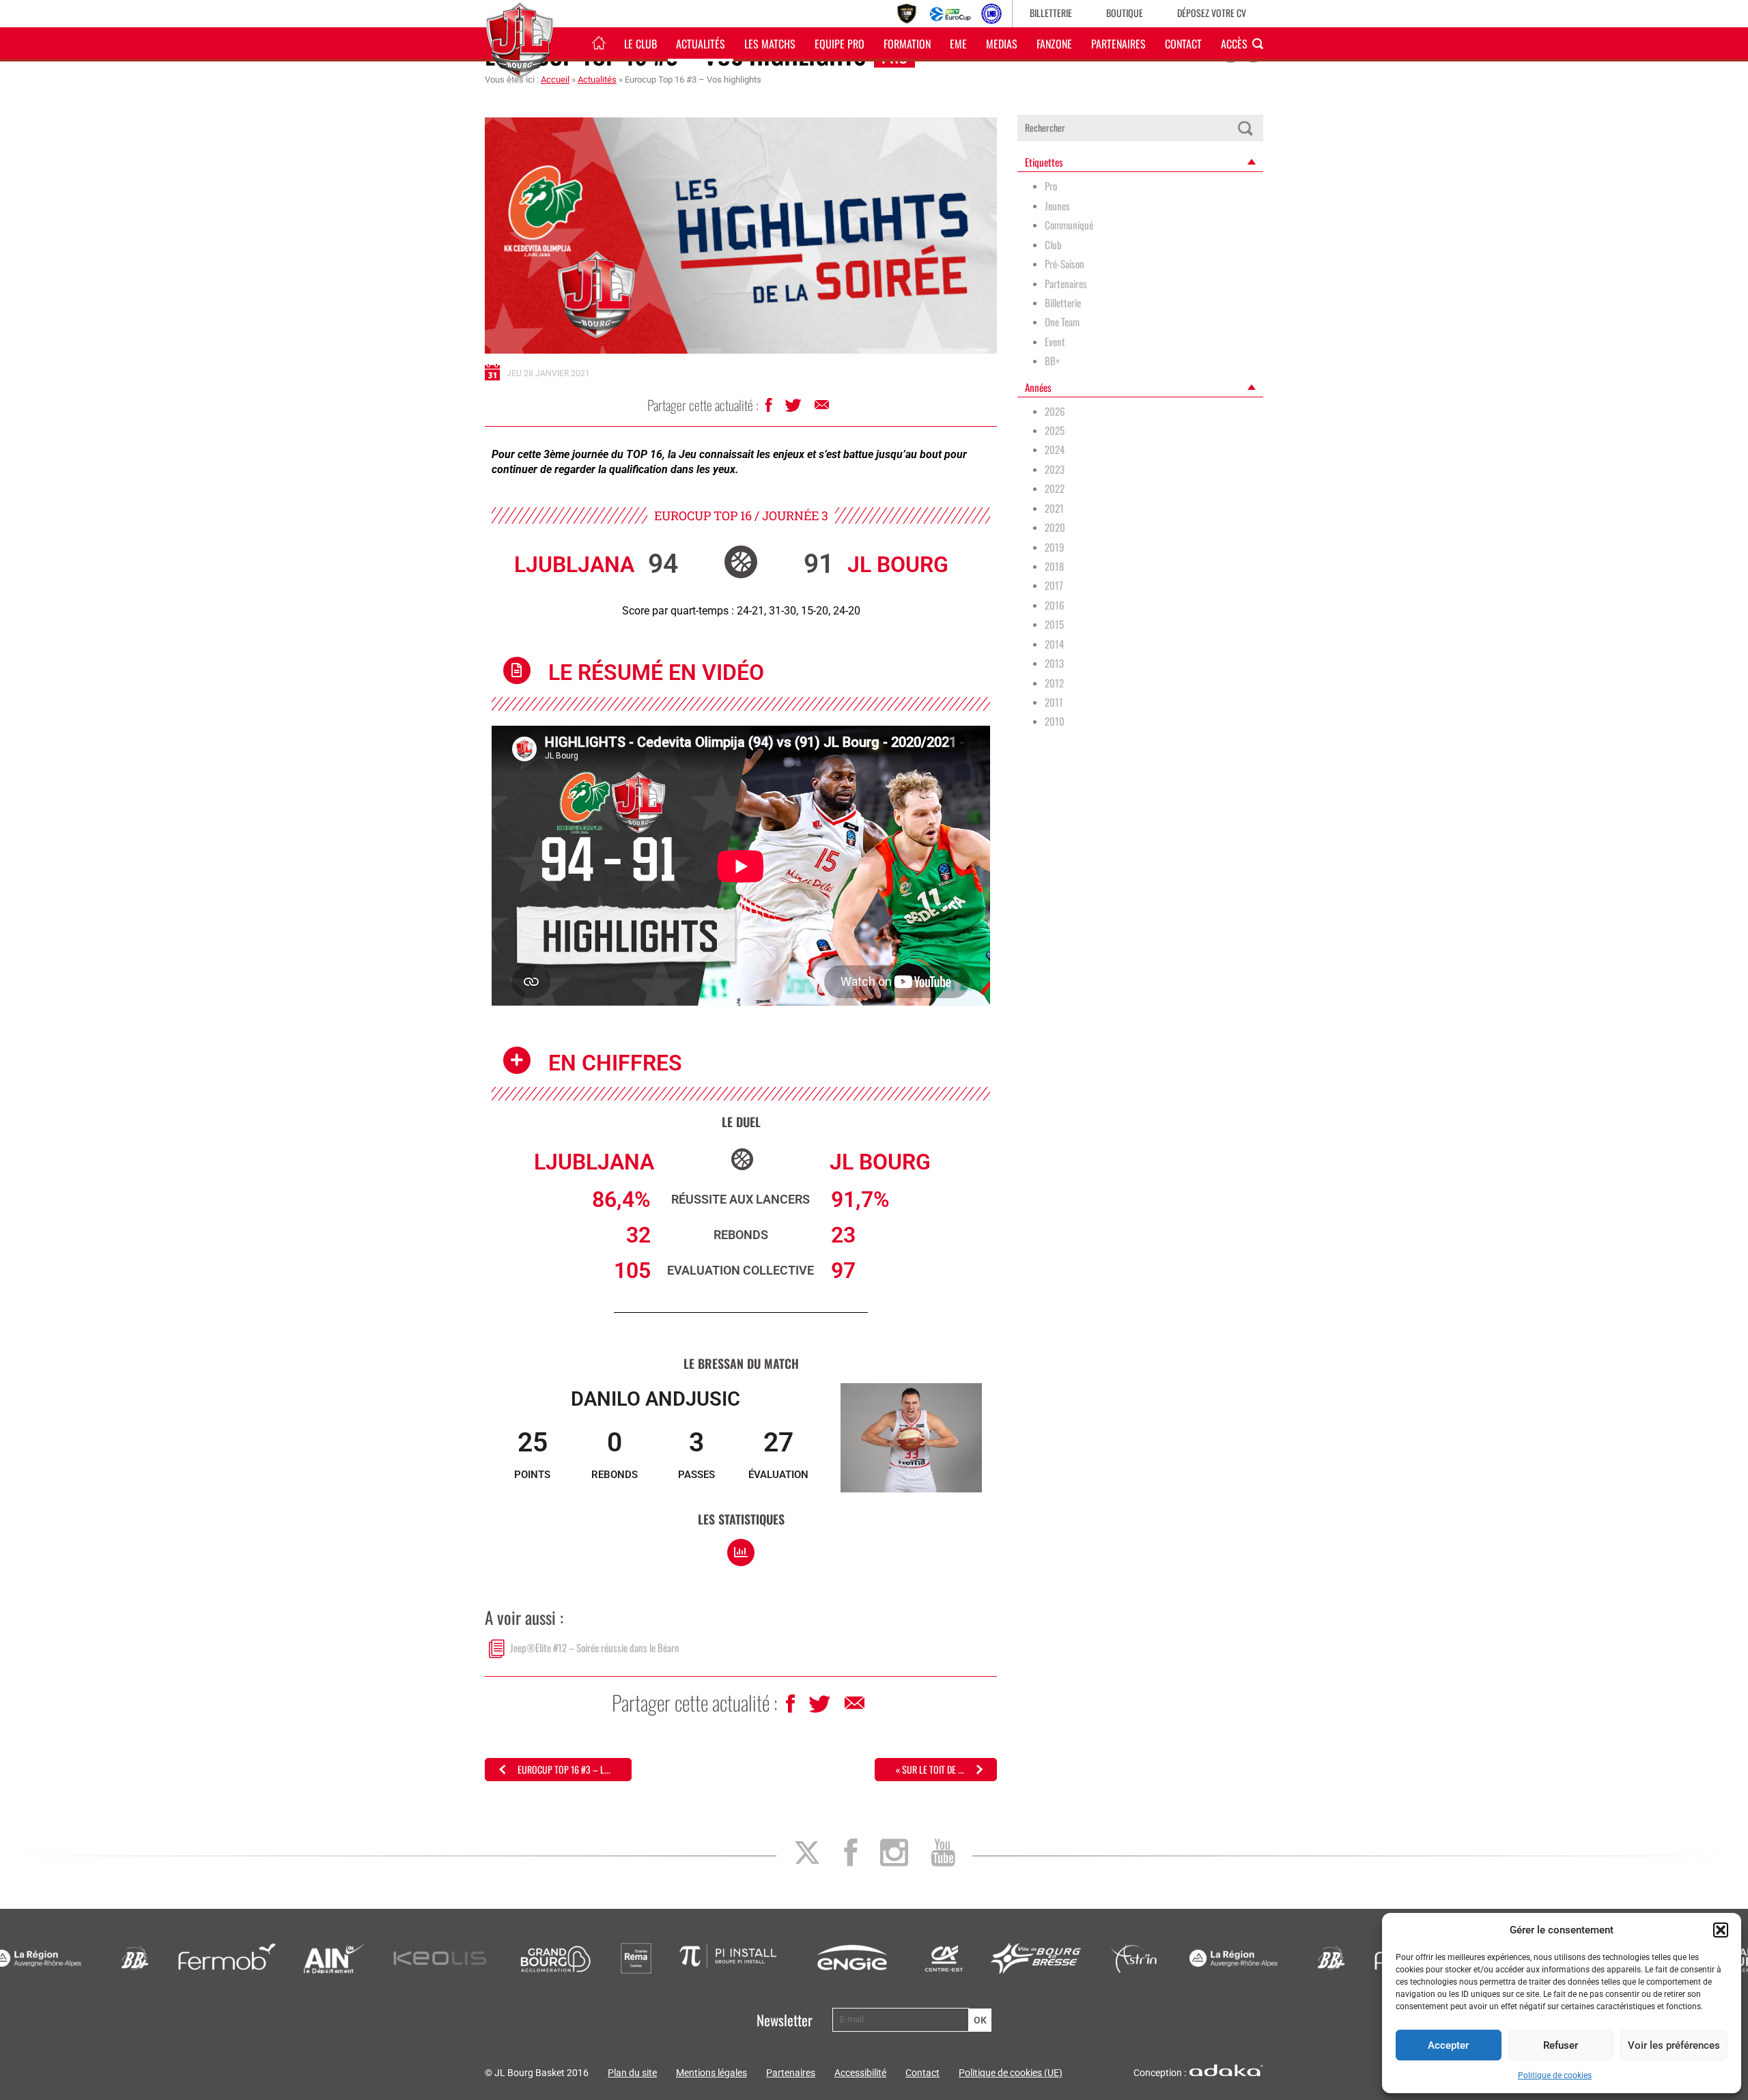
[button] (1721, 1930)
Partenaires (1118, 44)
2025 (1055, 430)
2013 (1054, 663)
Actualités (701, 44)
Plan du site (632, 2073)
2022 (1055, 488)
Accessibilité (860, 2073)
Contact (1183, 44)
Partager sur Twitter (794, 409)
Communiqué (1069, 225)
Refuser (1561, 2045)
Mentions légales (711, 2073)
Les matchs (770, 44)
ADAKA (1226, 2070)
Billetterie (1051, 13)
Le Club (640, 44)
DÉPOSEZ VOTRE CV (1212, 13)
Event (1055, 342)
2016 (1055, 605)
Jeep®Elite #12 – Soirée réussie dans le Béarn (595, 1647)
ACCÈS (1234, 44)
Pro (1051, 186)
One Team (1062, 322)
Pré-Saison (1065, 264)
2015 (1054, 624)
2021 (1054, 508)
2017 (1054, 585)
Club (1053, 245)
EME (958, 44)
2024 (1055, 450)
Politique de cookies (1555, 2075)
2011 (1054, 702)
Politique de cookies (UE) (1011, 2073)
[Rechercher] (1245, 128)
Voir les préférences (1674, 2045)
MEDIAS (1002, 44)
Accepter (1448, 2045)
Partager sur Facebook (770, 409)
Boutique (1125, 13)
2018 (1054, 566)
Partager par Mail (823, 408)
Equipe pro (840, 44)
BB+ (1052, 361)
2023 (1055, 469)
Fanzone (1054, 44)
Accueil (555, 80)
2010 (1055, 721)
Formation (907, 44)
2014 (1054, 644)
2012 (1054, 683)
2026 (1055, 411)
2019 (1055, 547)
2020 (1055, 527)
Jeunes (1057, 206)
